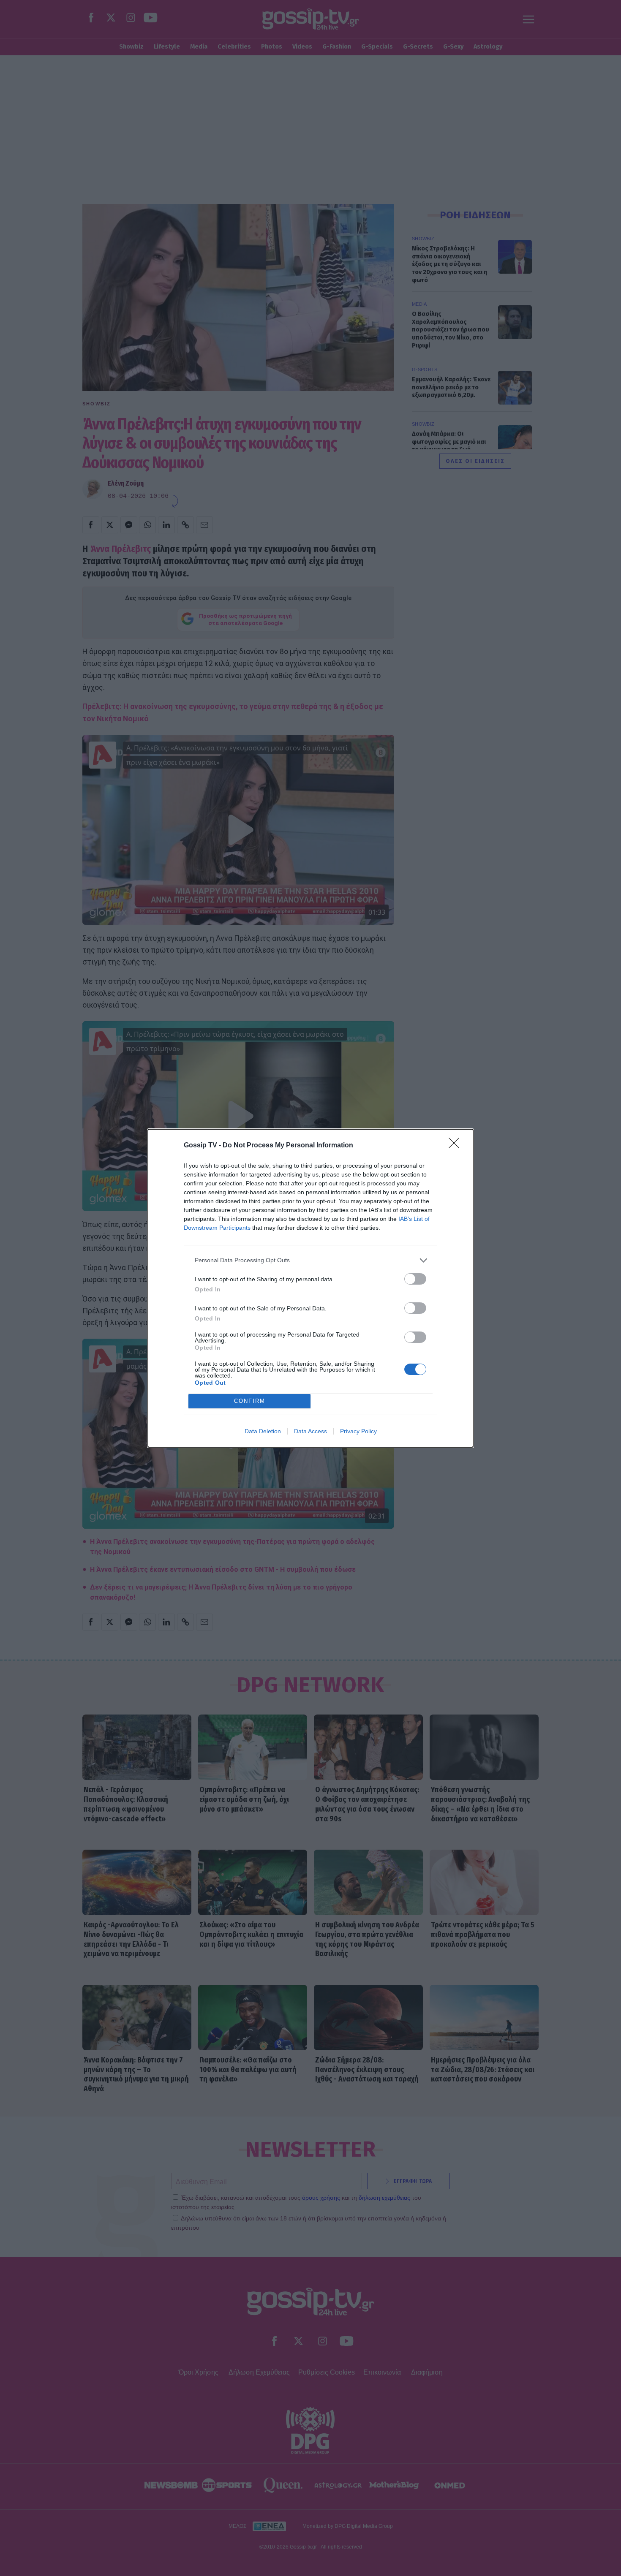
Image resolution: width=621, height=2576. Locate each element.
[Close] (457, 1146)
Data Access (310, 1431)
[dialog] (310, 1288)
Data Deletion (263, 1431)
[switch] (415, 1279)
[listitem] (310, 1260)
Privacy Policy (358, 1431)
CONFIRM (250, 1401)
